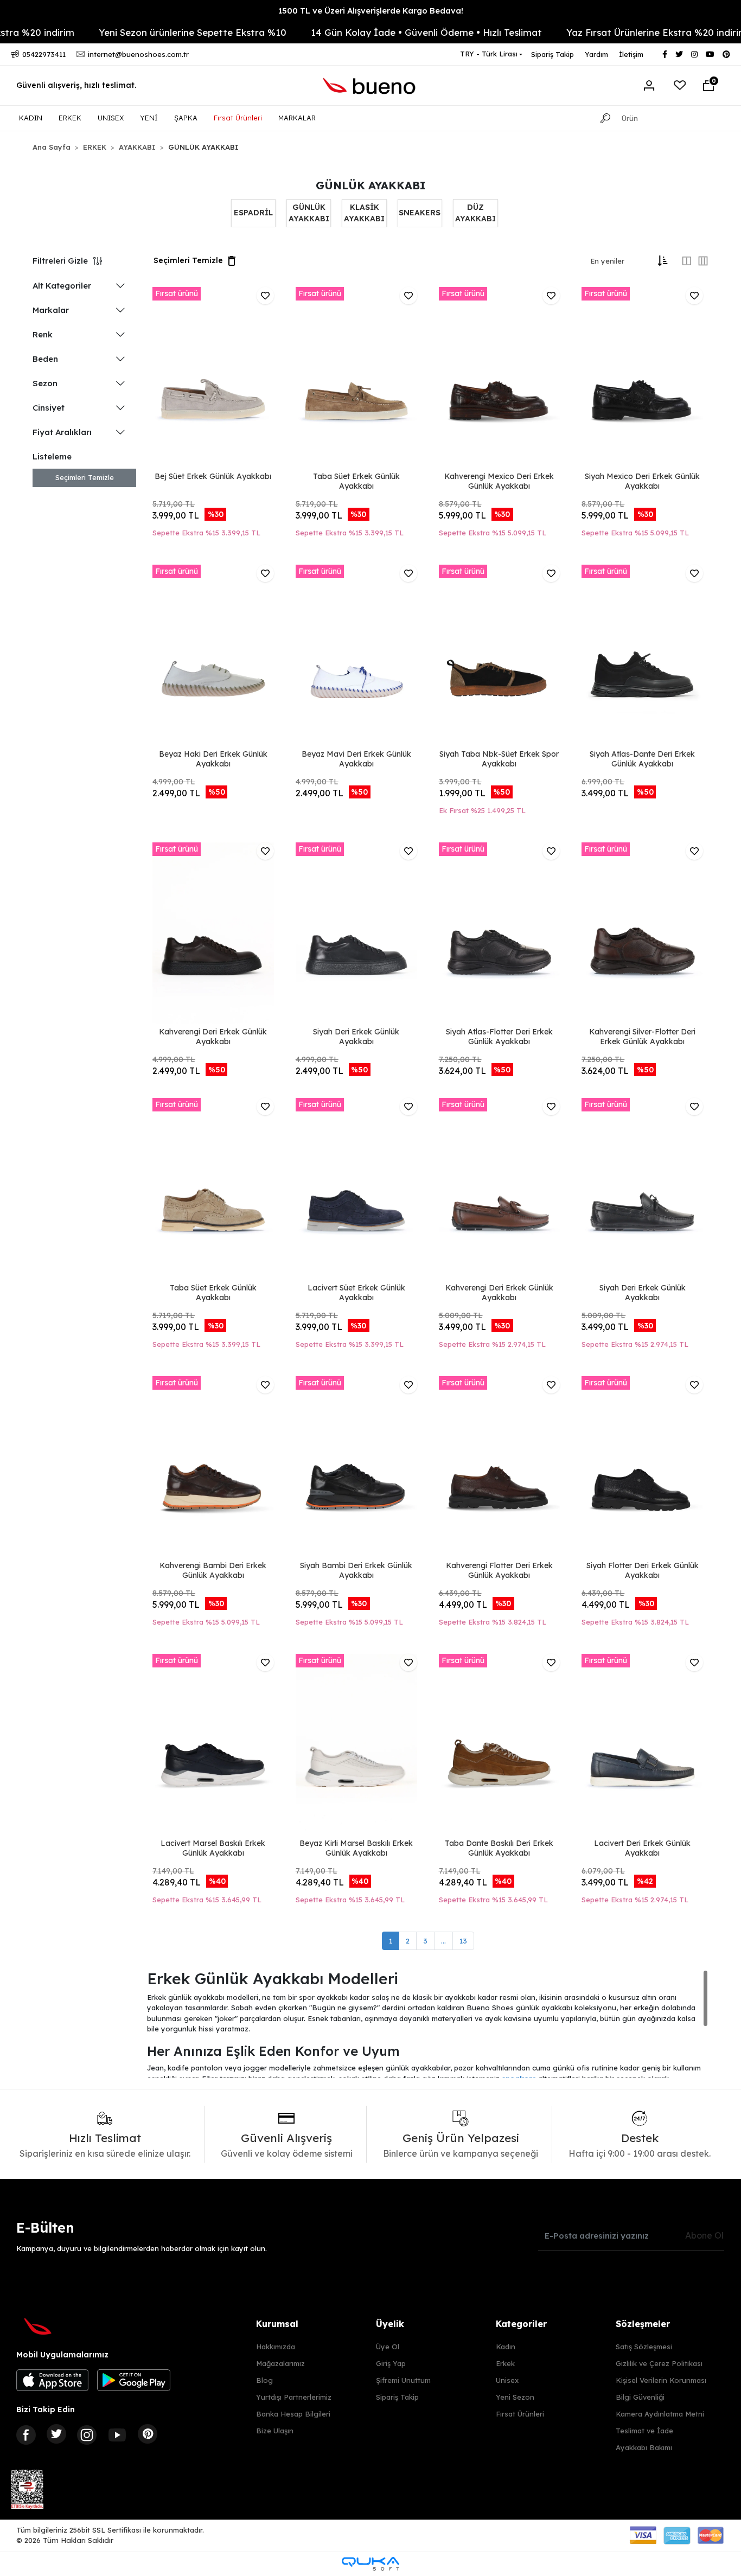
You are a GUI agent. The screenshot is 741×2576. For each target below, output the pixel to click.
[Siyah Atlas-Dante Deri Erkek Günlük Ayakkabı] (642, 656)
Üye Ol (388, 2347)
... (443, 1941)
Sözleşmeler (643, 2324)
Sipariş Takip (552, 54)
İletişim (631, 54)
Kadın (506, 2347)
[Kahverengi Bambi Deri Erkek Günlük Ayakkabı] (213, 1467)
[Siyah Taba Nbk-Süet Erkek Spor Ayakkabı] (500, 656)
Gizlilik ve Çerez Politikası (659, 2363)
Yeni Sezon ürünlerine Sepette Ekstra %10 (151, 32)
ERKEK (70, 118)
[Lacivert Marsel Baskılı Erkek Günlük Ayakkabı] (213, 1745)
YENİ (149, 118)
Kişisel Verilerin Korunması (661, 2380)
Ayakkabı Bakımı (644, 2447)
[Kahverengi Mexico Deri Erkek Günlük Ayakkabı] (500, 378)
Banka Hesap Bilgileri (293, 2414)
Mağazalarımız (280, 2363)
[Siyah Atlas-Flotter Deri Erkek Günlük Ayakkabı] (500, 934)
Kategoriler (521, 2324)
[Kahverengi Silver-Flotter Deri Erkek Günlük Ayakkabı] (642, 934)
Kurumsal (277, 2324)
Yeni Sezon (515, 2397)
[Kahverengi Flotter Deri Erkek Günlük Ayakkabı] (500, 1467)
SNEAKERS (420, 213)
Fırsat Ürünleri (238, 118)
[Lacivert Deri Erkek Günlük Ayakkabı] (642, 1745)
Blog (264, 2380)
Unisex (507, 2380)
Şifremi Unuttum (403, 2380)
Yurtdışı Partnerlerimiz (294, 2397)
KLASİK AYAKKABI (364, 213)
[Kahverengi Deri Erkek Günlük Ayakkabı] (213, 934)
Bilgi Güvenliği (640, 2397)
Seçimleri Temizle (85, 477)
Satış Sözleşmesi (644, 2347)
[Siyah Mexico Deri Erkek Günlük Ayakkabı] (642, 378)
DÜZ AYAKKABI (475, 213)
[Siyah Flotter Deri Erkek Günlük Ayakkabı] (642, 1467)
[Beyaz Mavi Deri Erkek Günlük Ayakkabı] (356, 656)
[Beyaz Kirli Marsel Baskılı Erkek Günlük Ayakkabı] (356, 1745)
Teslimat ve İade (644, 2431)
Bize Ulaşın (275, 2431)
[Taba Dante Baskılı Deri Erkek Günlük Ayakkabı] (500, 1745)
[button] (708, 86)
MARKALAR (297, 118)
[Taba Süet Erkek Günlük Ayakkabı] (356, 378)
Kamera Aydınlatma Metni (660, 2414)
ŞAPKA (186, 118)
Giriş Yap (391, 2363)
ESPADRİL (253, 213)
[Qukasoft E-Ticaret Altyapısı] (370, 2564)
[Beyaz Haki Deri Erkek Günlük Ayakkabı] (213, 656)
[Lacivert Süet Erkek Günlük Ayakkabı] (356, 1189)
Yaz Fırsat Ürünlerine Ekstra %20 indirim (615, 32)
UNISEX (111, 118)
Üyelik (390, 2324)
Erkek (505, 2363)
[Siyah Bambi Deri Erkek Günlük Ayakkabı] (356, 1467)
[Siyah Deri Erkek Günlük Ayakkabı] (356, 934)
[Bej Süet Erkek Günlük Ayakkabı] (213, 378)
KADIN (31, 118)
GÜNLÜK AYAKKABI (309, 213)
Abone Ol (704, 2235)
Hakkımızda (276, 2347)
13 (463, 1941)
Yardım (596, 54)
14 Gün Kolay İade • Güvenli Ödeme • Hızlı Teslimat (385, 32)
